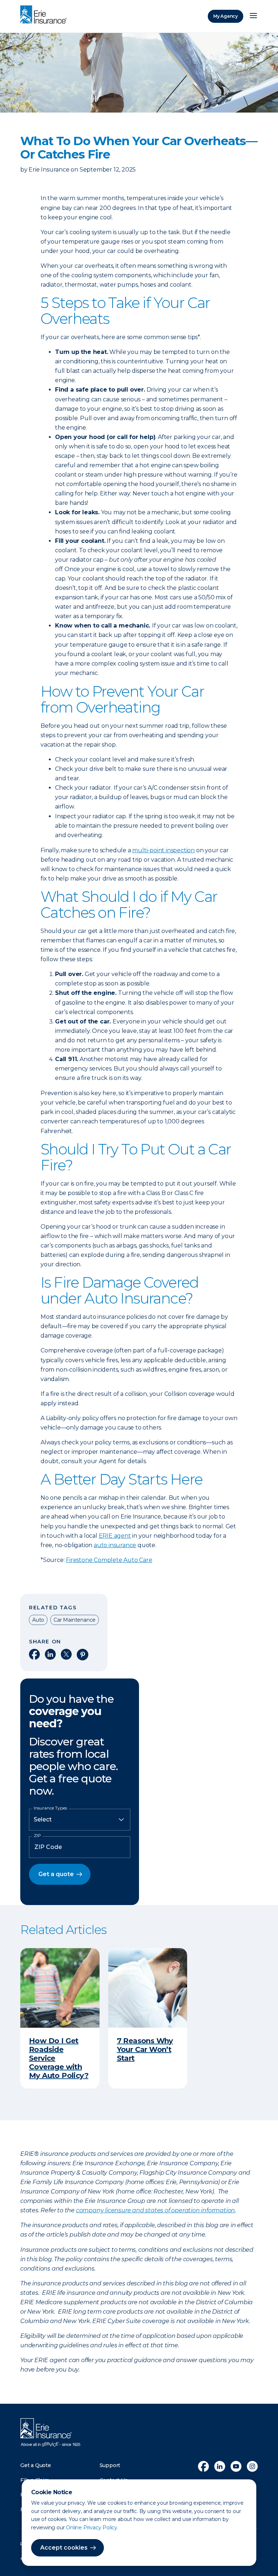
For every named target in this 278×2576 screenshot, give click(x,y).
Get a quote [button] (56, 1874)
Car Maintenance (75, 1620)
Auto (38, 1620)
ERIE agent (115, 1536)
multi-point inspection (163, 850)
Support (110, 2465)
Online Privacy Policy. (92, 2528)
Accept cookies (64, 2548)
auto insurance (115, 1545)
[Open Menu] (253, 16)
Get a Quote (36, 2465)
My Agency (226, 16)
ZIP (37, 1836)
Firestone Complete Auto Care (109, 1560)
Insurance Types (50, 1808)
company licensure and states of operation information (155, 2210)
